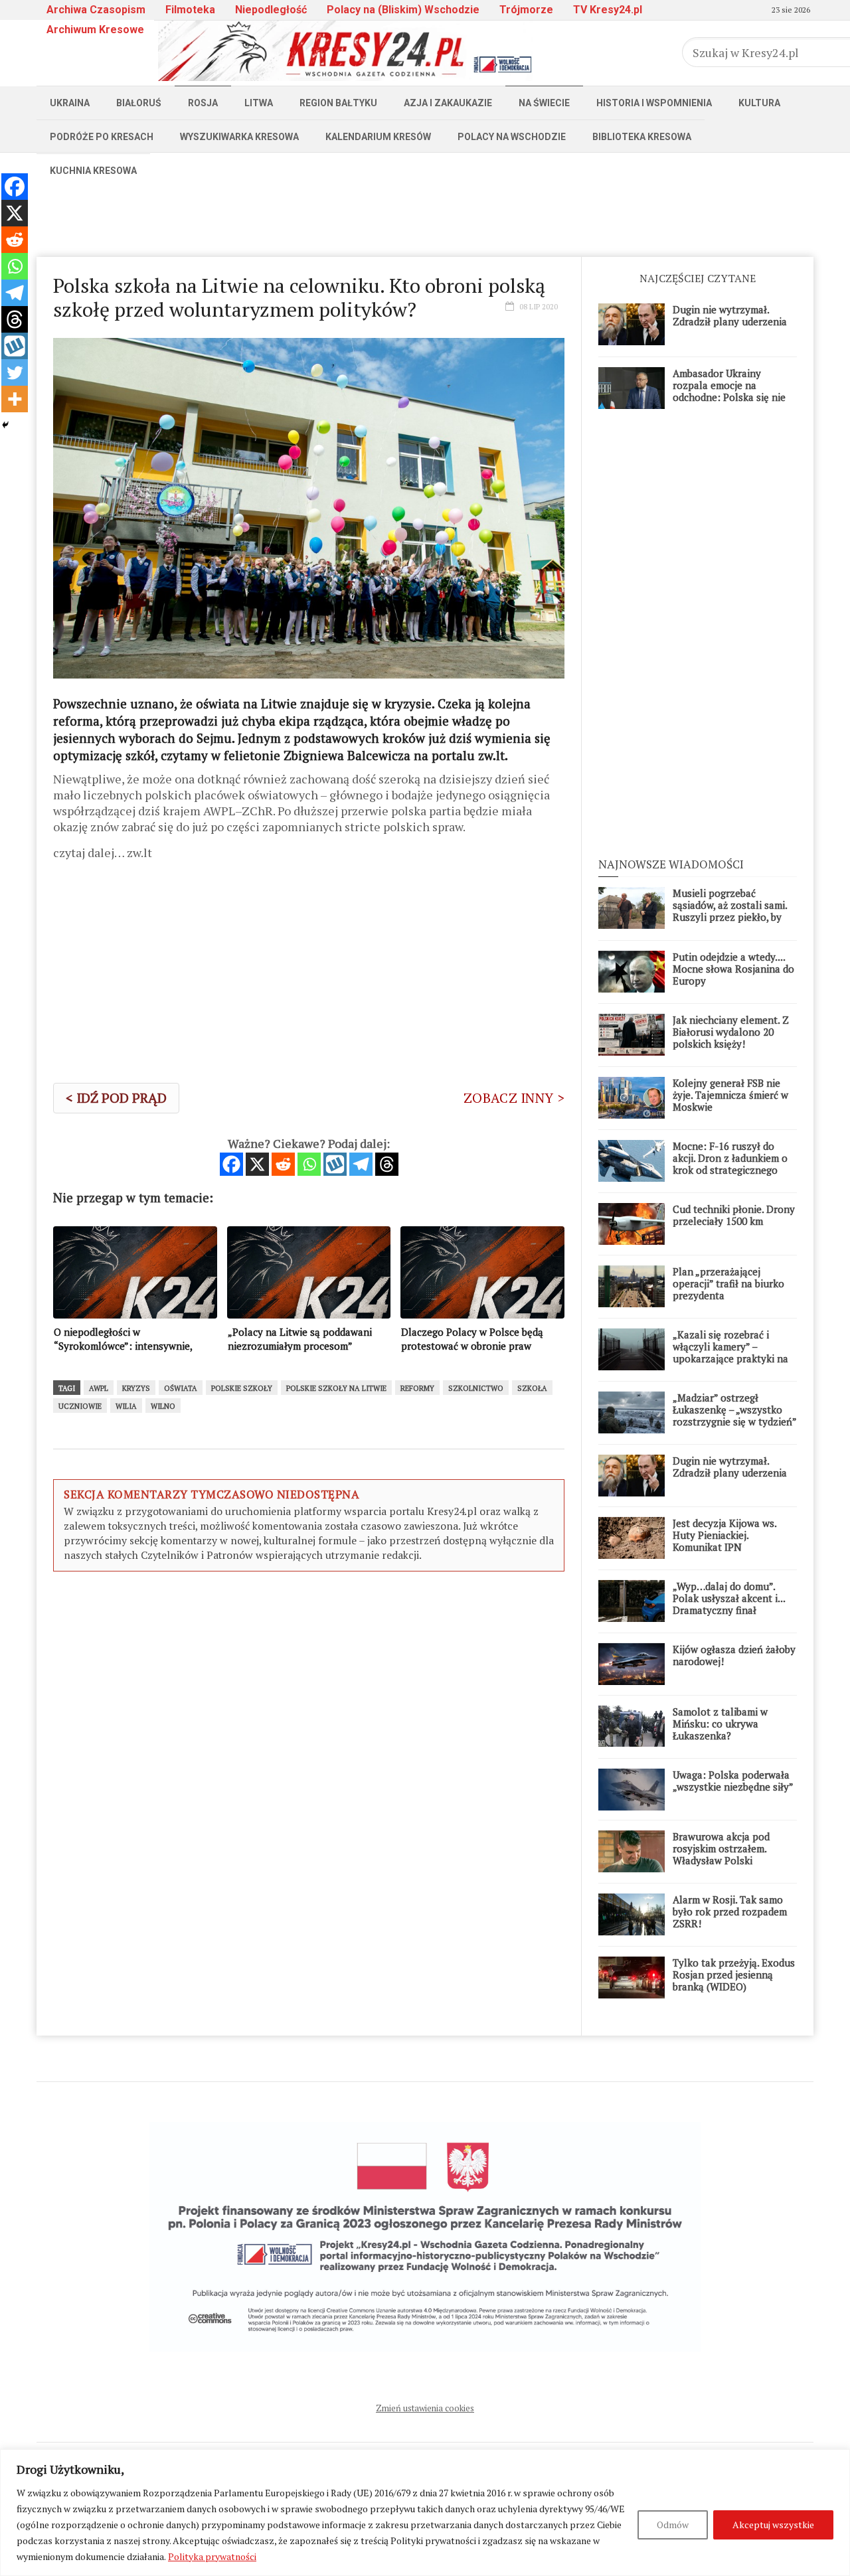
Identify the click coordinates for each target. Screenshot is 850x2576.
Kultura (759, 103)
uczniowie (80, 1406)
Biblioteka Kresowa (642, 137)
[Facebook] (231, 1164)
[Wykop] (335, 1164)
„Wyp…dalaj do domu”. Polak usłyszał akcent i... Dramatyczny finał (729, 1598)
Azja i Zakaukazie (448, 103)
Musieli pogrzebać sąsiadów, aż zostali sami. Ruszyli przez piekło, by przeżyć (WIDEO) (730, 911)
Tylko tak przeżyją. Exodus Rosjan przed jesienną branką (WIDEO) (734, 1974)
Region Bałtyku (338, 103)
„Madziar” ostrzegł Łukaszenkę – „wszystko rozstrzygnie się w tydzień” (735, 1409)
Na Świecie (544, 103)
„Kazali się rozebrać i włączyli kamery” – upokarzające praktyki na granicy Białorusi (730, 1352)
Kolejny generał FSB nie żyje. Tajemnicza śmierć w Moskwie (730, 1095)
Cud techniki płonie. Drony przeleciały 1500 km (734, 1215)
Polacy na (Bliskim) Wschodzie (403, 10)
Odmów (673, 2525)
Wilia (126, 1406)
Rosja (203, 103)
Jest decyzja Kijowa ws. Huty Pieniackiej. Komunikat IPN (724, 1535)
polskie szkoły (242, 1388)
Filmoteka (190, 10)
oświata (181, 1388)
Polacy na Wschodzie (512, 137)
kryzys (136, 1388)
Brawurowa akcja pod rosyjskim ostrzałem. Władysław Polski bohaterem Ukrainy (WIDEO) (721, 1860)
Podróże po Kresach (102, 137)
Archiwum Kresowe (95, 30)
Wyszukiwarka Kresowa (239, 137)
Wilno (163, 1406)
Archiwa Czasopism (96, 10)
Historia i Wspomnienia (654, 103)
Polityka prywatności (212, 2556)
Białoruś (139, 103)
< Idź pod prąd (116, 1098)
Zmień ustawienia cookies (425, 2408)
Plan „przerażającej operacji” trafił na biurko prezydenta (728, 1283)
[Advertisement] (425, 217)
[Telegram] (361, 1164)
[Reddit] (283, 1164)
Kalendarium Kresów (378, 137)
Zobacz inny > (514, 1098)
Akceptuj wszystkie (773, 2525)
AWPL (99, 1388)
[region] (425, 2513)
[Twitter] (15, 372)
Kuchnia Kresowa (93, 171)
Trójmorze (526, 10)
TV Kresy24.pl (608, 10)
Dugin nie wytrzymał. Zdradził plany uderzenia (730, 315)
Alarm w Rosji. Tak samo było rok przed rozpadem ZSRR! (730, 1911)
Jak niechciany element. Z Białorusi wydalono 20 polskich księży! (731, 1032)
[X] (257, 1164)
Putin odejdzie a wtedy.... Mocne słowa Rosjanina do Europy (733, 969)
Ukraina (70, 103)
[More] (15, 399)
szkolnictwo (476, 1388)
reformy (417, 1388)
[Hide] (5, 425)
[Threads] (387, 1164)
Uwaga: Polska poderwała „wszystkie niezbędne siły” (733, 1781)
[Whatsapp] (309, 1164)
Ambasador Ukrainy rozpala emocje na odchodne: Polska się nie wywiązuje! (729, 391)
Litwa (259, 103)
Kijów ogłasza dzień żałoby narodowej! (734, 1655)
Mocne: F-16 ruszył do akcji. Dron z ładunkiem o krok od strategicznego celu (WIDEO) (730, 1164)
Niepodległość (271, 10)
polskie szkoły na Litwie (336, 1388)
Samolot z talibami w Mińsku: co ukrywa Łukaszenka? (720, 1724)
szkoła (532, 1388)
